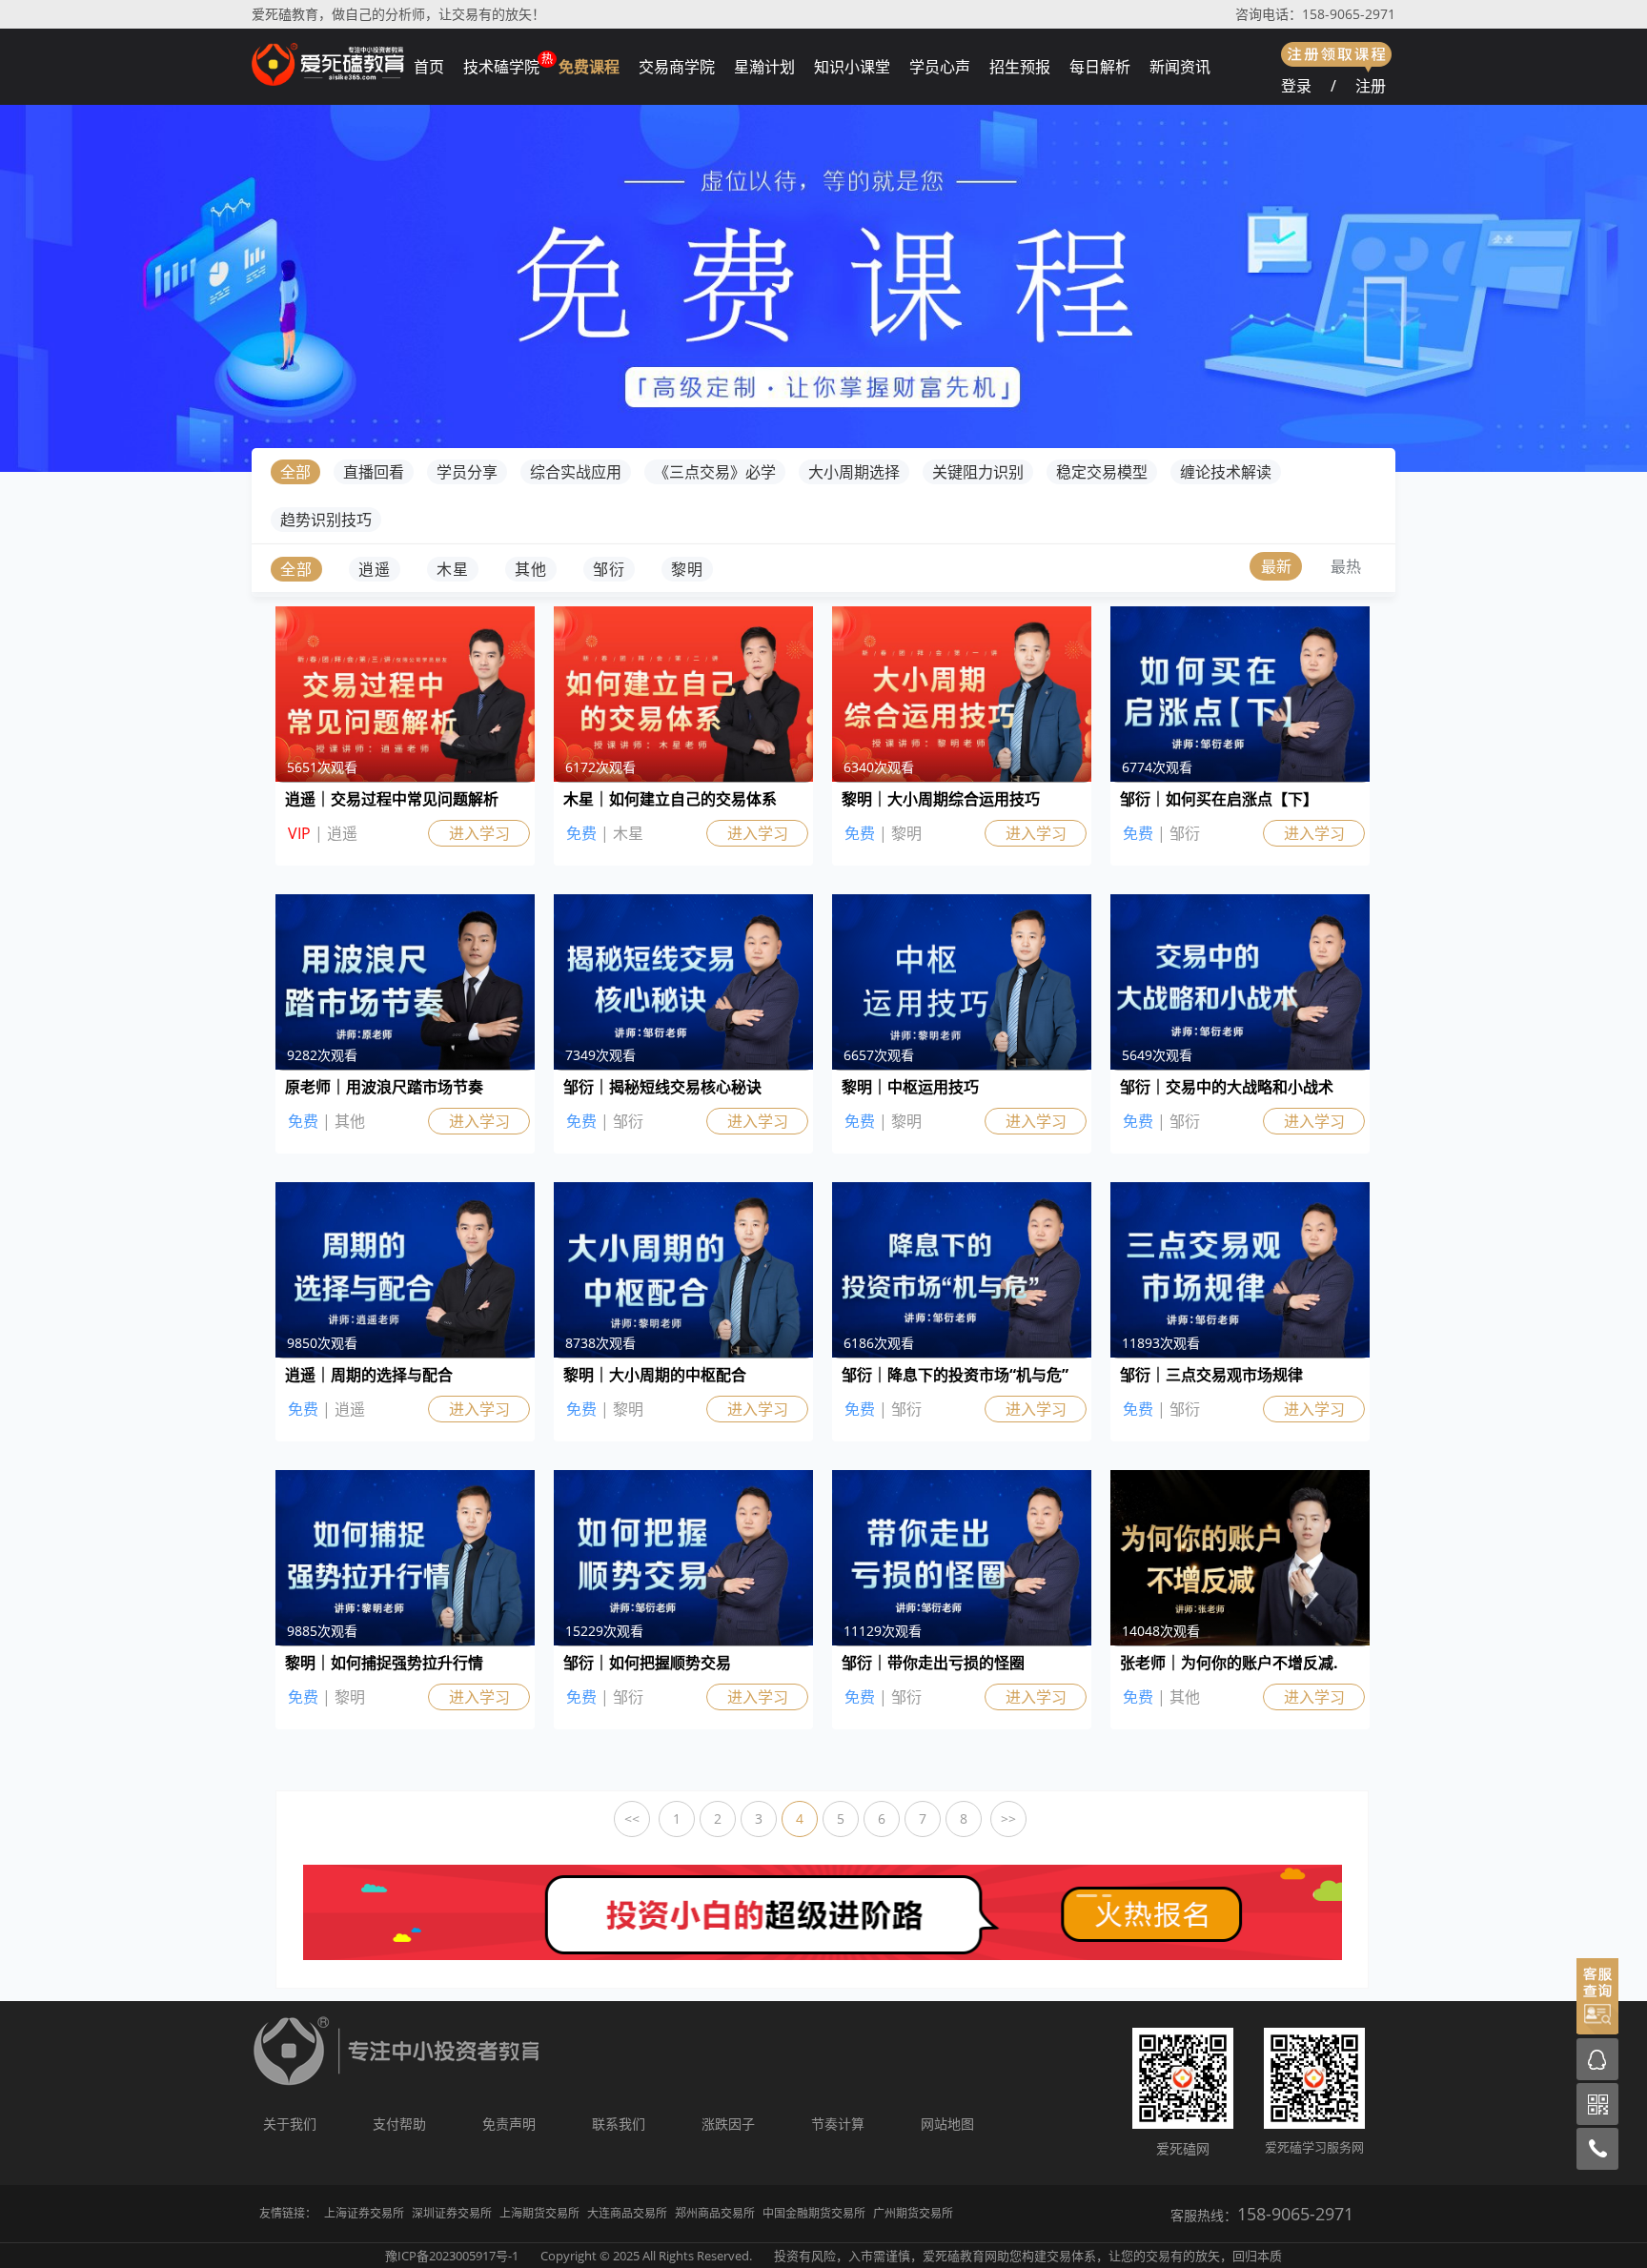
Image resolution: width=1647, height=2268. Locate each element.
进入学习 (479, 833)
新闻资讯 (1180, 67)
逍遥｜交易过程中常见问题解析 (392, 799)
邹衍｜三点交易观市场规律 (1211, 1375)
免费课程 (589, 67)
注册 (1371, 86)
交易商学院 (677, 67)
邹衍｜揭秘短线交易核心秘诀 (662, 1087)
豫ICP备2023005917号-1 (452, 2256)
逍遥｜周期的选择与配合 (369, 1375)
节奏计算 (838, 2124)
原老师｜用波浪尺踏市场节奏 (384, 1087)
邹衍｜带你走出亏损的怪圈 (933, 1663)
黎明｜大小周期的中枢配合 (655, 1375)
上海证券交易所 (364, 2213)
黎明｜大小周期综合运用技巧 (941, 799)
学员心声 (940, 67)
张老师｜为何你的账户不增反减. (1229, 1663)
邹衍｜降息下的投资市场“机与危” (955, 1375)
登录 (1296, 86)
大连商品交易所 (627, 2213)
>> (1008, 1818)
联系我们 (619, 2124)
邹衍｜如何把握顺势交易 (647, 1663)
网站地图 (947, 2124)
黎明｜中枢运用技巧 (910, 1087)
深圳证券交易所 (452, 2213)
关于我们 (290, 2124)
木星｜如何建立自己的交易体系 (670, 799)
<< (632, 1818)
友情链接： (288, 2213)
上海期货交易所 (539, 2213)
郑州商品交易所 (715, 2213)
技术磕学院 (501, 67)
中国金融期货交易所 (814, 2213)
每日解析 (1100, 67)
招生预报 (1020, 67)
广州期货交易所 (913, 2213)
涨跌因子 (728, 2124)
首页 (429, 67)
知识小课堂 (852, 67)
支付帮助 (399, 2124)
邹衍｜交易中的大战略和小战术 (1227, 1087)
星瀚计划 (764, 67)
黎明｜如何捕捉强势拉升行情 (384, 1663)
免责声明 (509, 2124)
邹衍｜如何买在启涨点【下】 (1219, 799)
